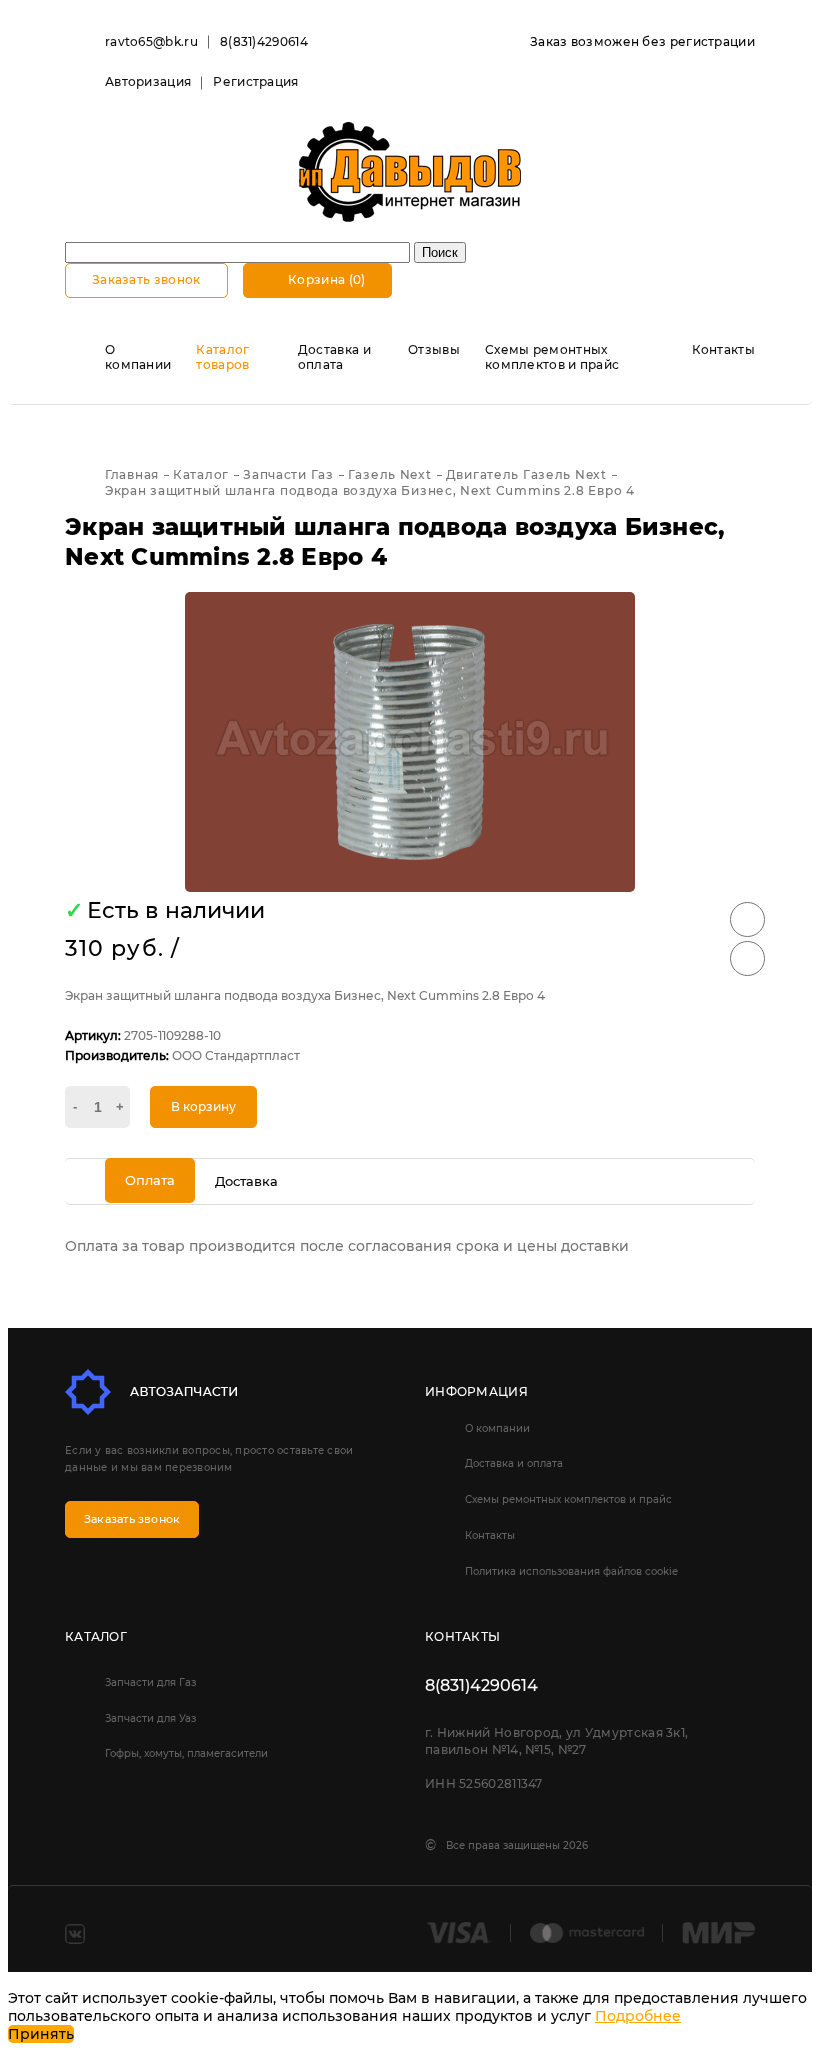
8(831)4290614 (264, 41)
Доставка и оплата (334, 357)
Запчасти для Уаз (150, 1718)
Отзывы (434, 349)
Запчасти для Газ (150, 1682)
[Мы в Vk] (75, 1934)
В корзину (203, 1106)
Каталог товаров (222, 357)
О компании (138, 357)
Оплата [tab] (150, 1180)
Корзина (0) (325, 279)
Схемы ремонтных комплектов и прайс (552, 357)
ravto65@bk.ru (151, 41)
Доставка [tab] (246, 1181)
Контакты (723, 349)
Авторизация (148, 81)
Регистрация (255, 81)
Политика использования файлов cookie (571, 1571)
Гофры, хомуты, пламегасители (186, 1753)
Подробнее (638, 2016)
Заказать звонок (146, 279)
